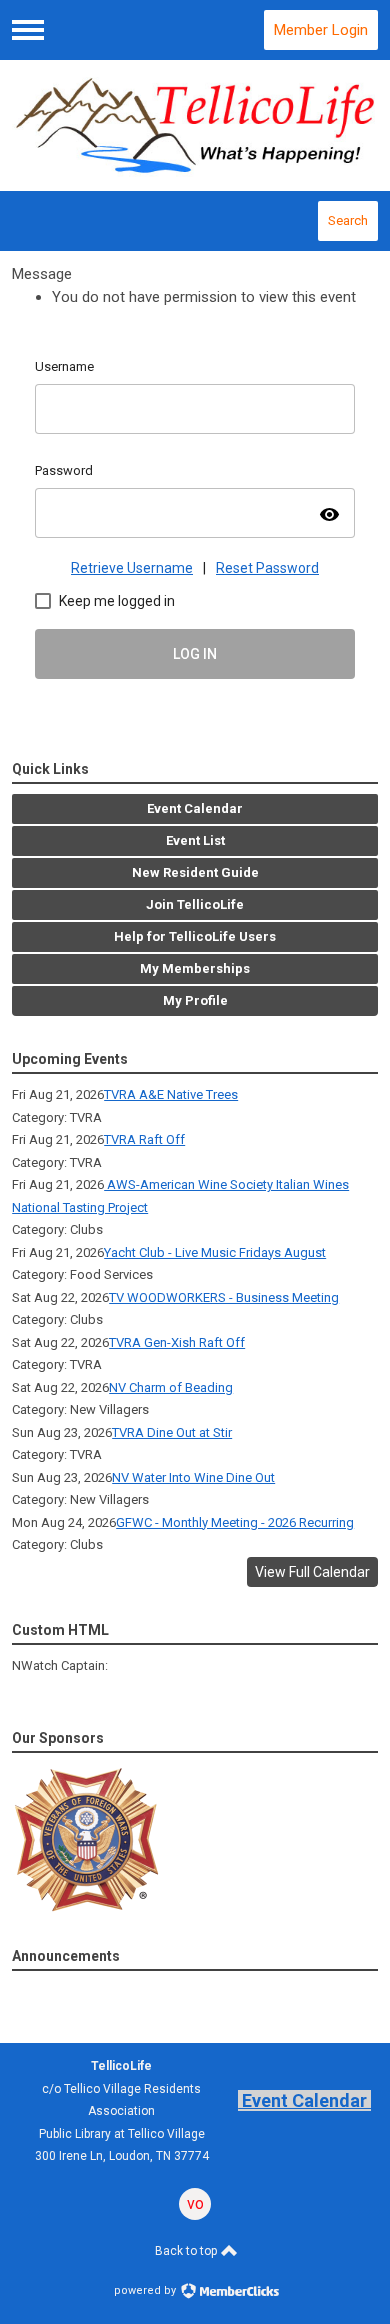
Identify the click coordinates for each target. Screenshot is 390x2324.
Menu (28, 30)
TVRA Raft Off (144, 1139)
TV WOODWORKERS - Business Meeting (224, 1297)
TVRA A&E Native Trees (171, 1094)
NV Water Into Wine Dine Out (193, 1477)
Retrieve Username (132, 568)
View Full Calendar (312, 1572)
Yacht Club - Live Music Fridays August (215, 1252)
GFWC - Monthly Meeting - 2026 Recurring (235, 1522)
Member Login (321, 30)
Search (348, 220)
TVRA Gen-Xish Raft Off (177, 1342)
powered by (146, 2290)
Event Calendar (304, 2100)
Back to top (187, 2251)
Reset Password (267, 568)
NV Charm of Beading (171, 1387)
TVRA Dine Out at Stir (172, 1432)
